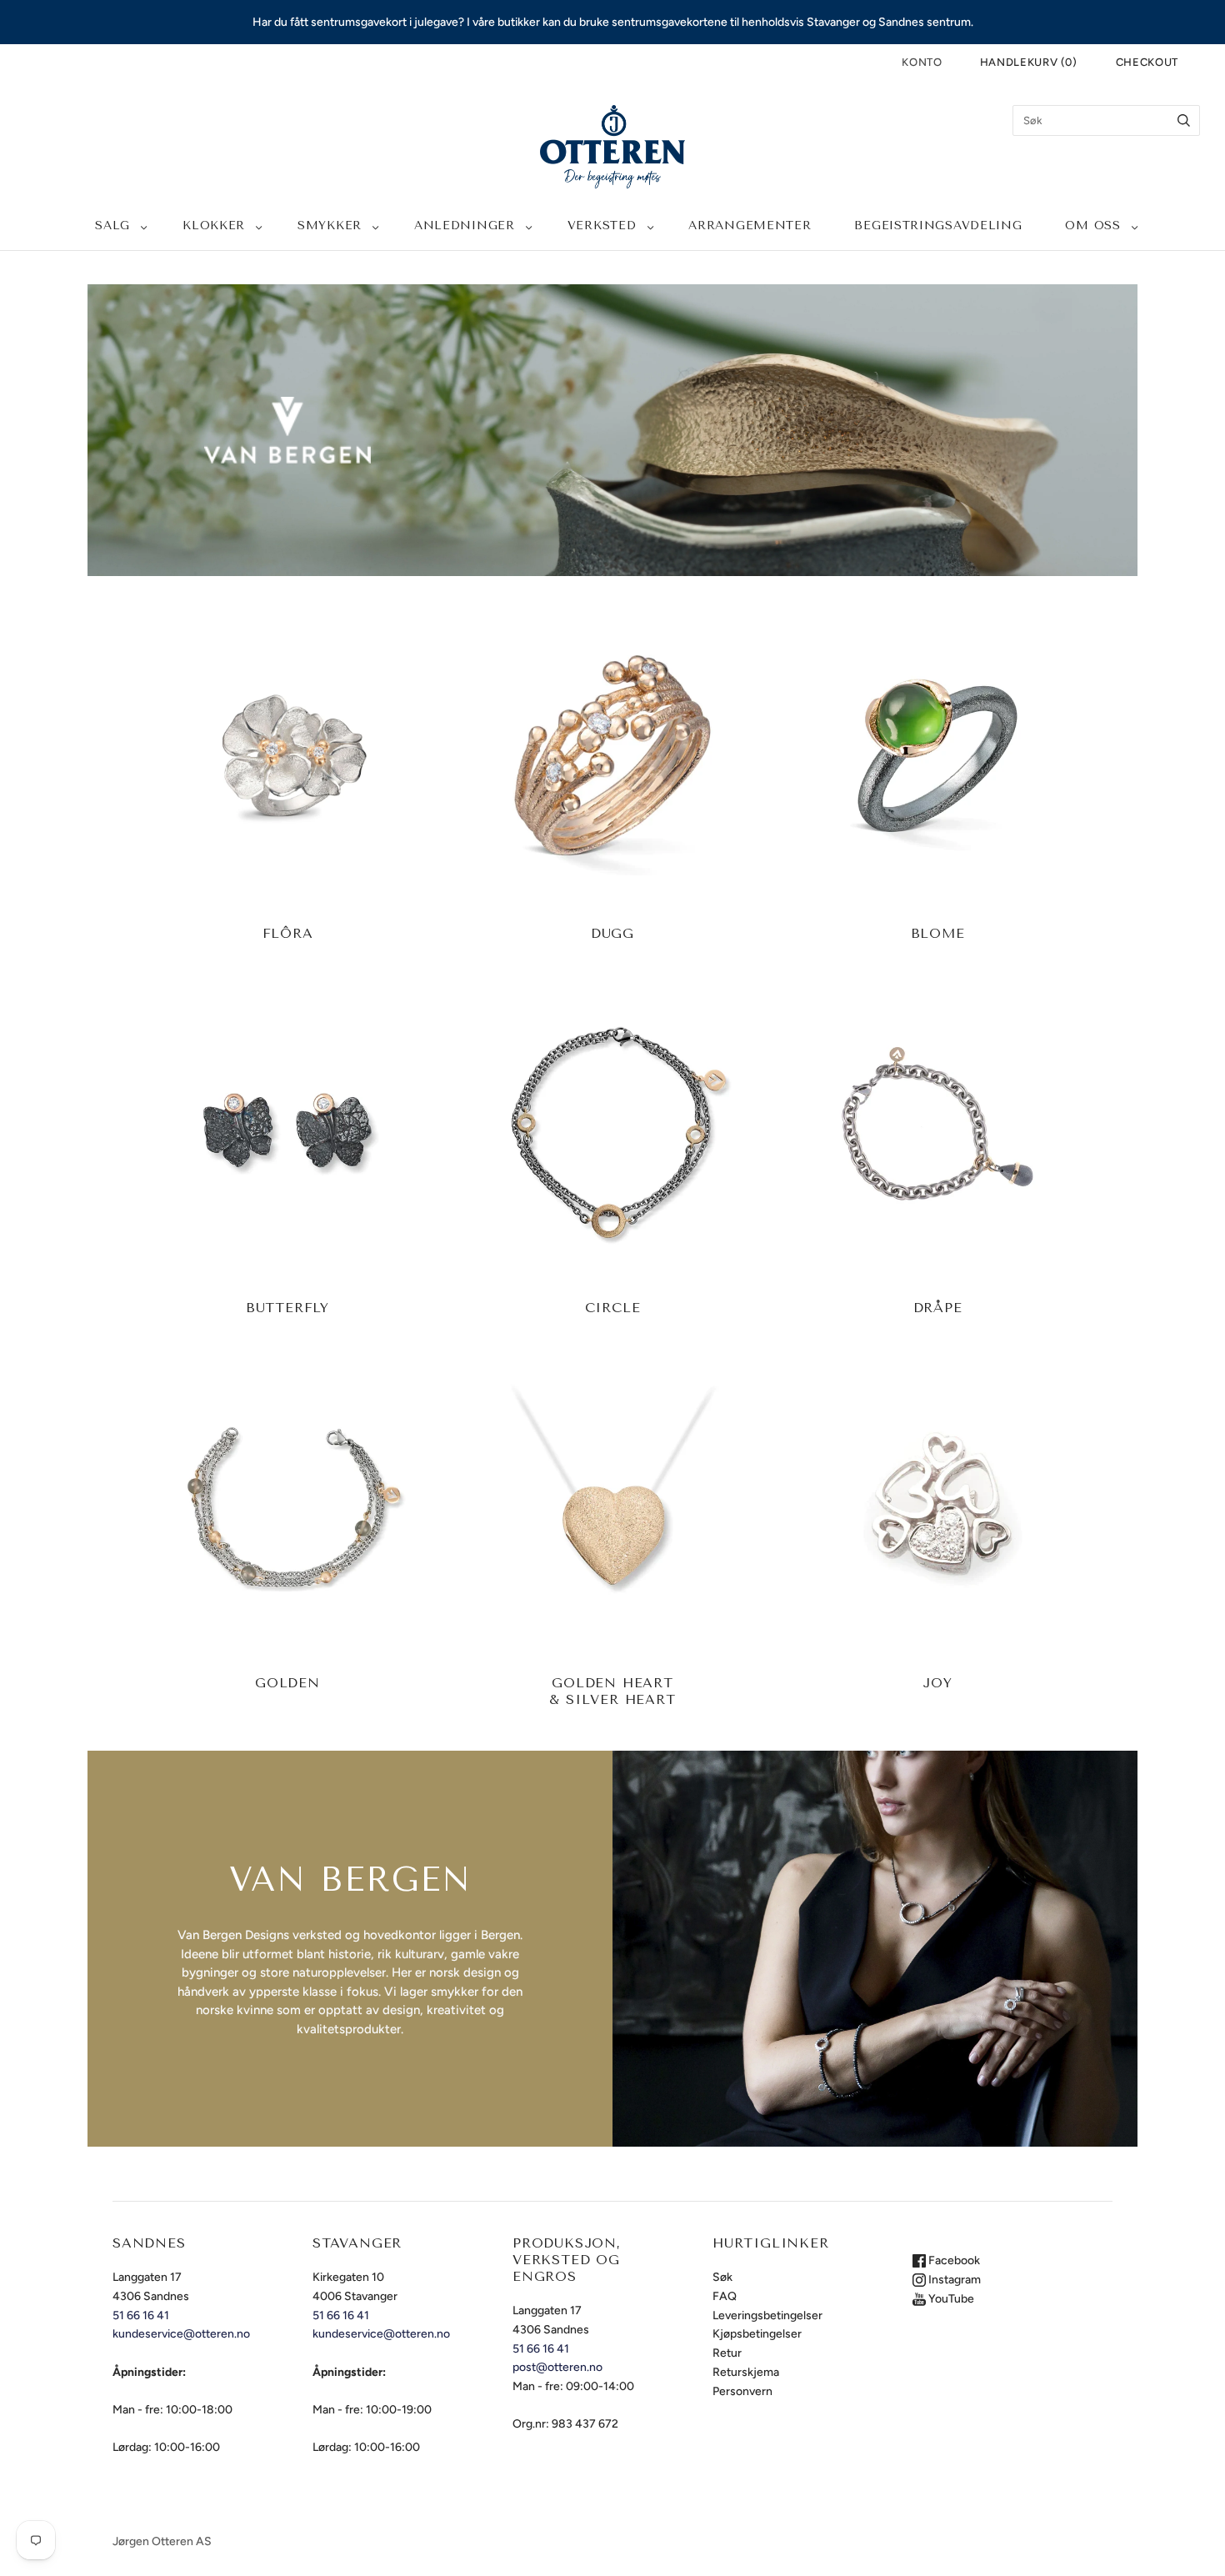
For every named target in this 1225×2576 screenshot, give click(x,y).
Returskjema (746, 2372)
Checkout (1147, 62)
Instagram (953, 2280)
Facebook (953, 2260)
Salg (112, 226)
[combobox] (1106, 120)
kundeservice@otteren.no (181, 2334)
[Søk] (1184, 120)
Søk (722, 2277)
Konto (922, 62)
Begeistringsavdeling (938, 226)
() (1029, 62)
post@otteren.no (557, 2367)
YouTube (950, 2299)
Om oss (1092, 226)
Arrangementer (750, 226)
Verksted (602, 226)
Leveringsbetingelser (767, 2315)
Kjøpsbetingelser (757, 2334)
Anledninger (465, 226)
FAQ (725, 2296)
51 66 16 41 (141, 2315)
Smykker (330, 226)
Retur (727, 2353)
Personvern (742, 2391)
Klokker (214, 226)
